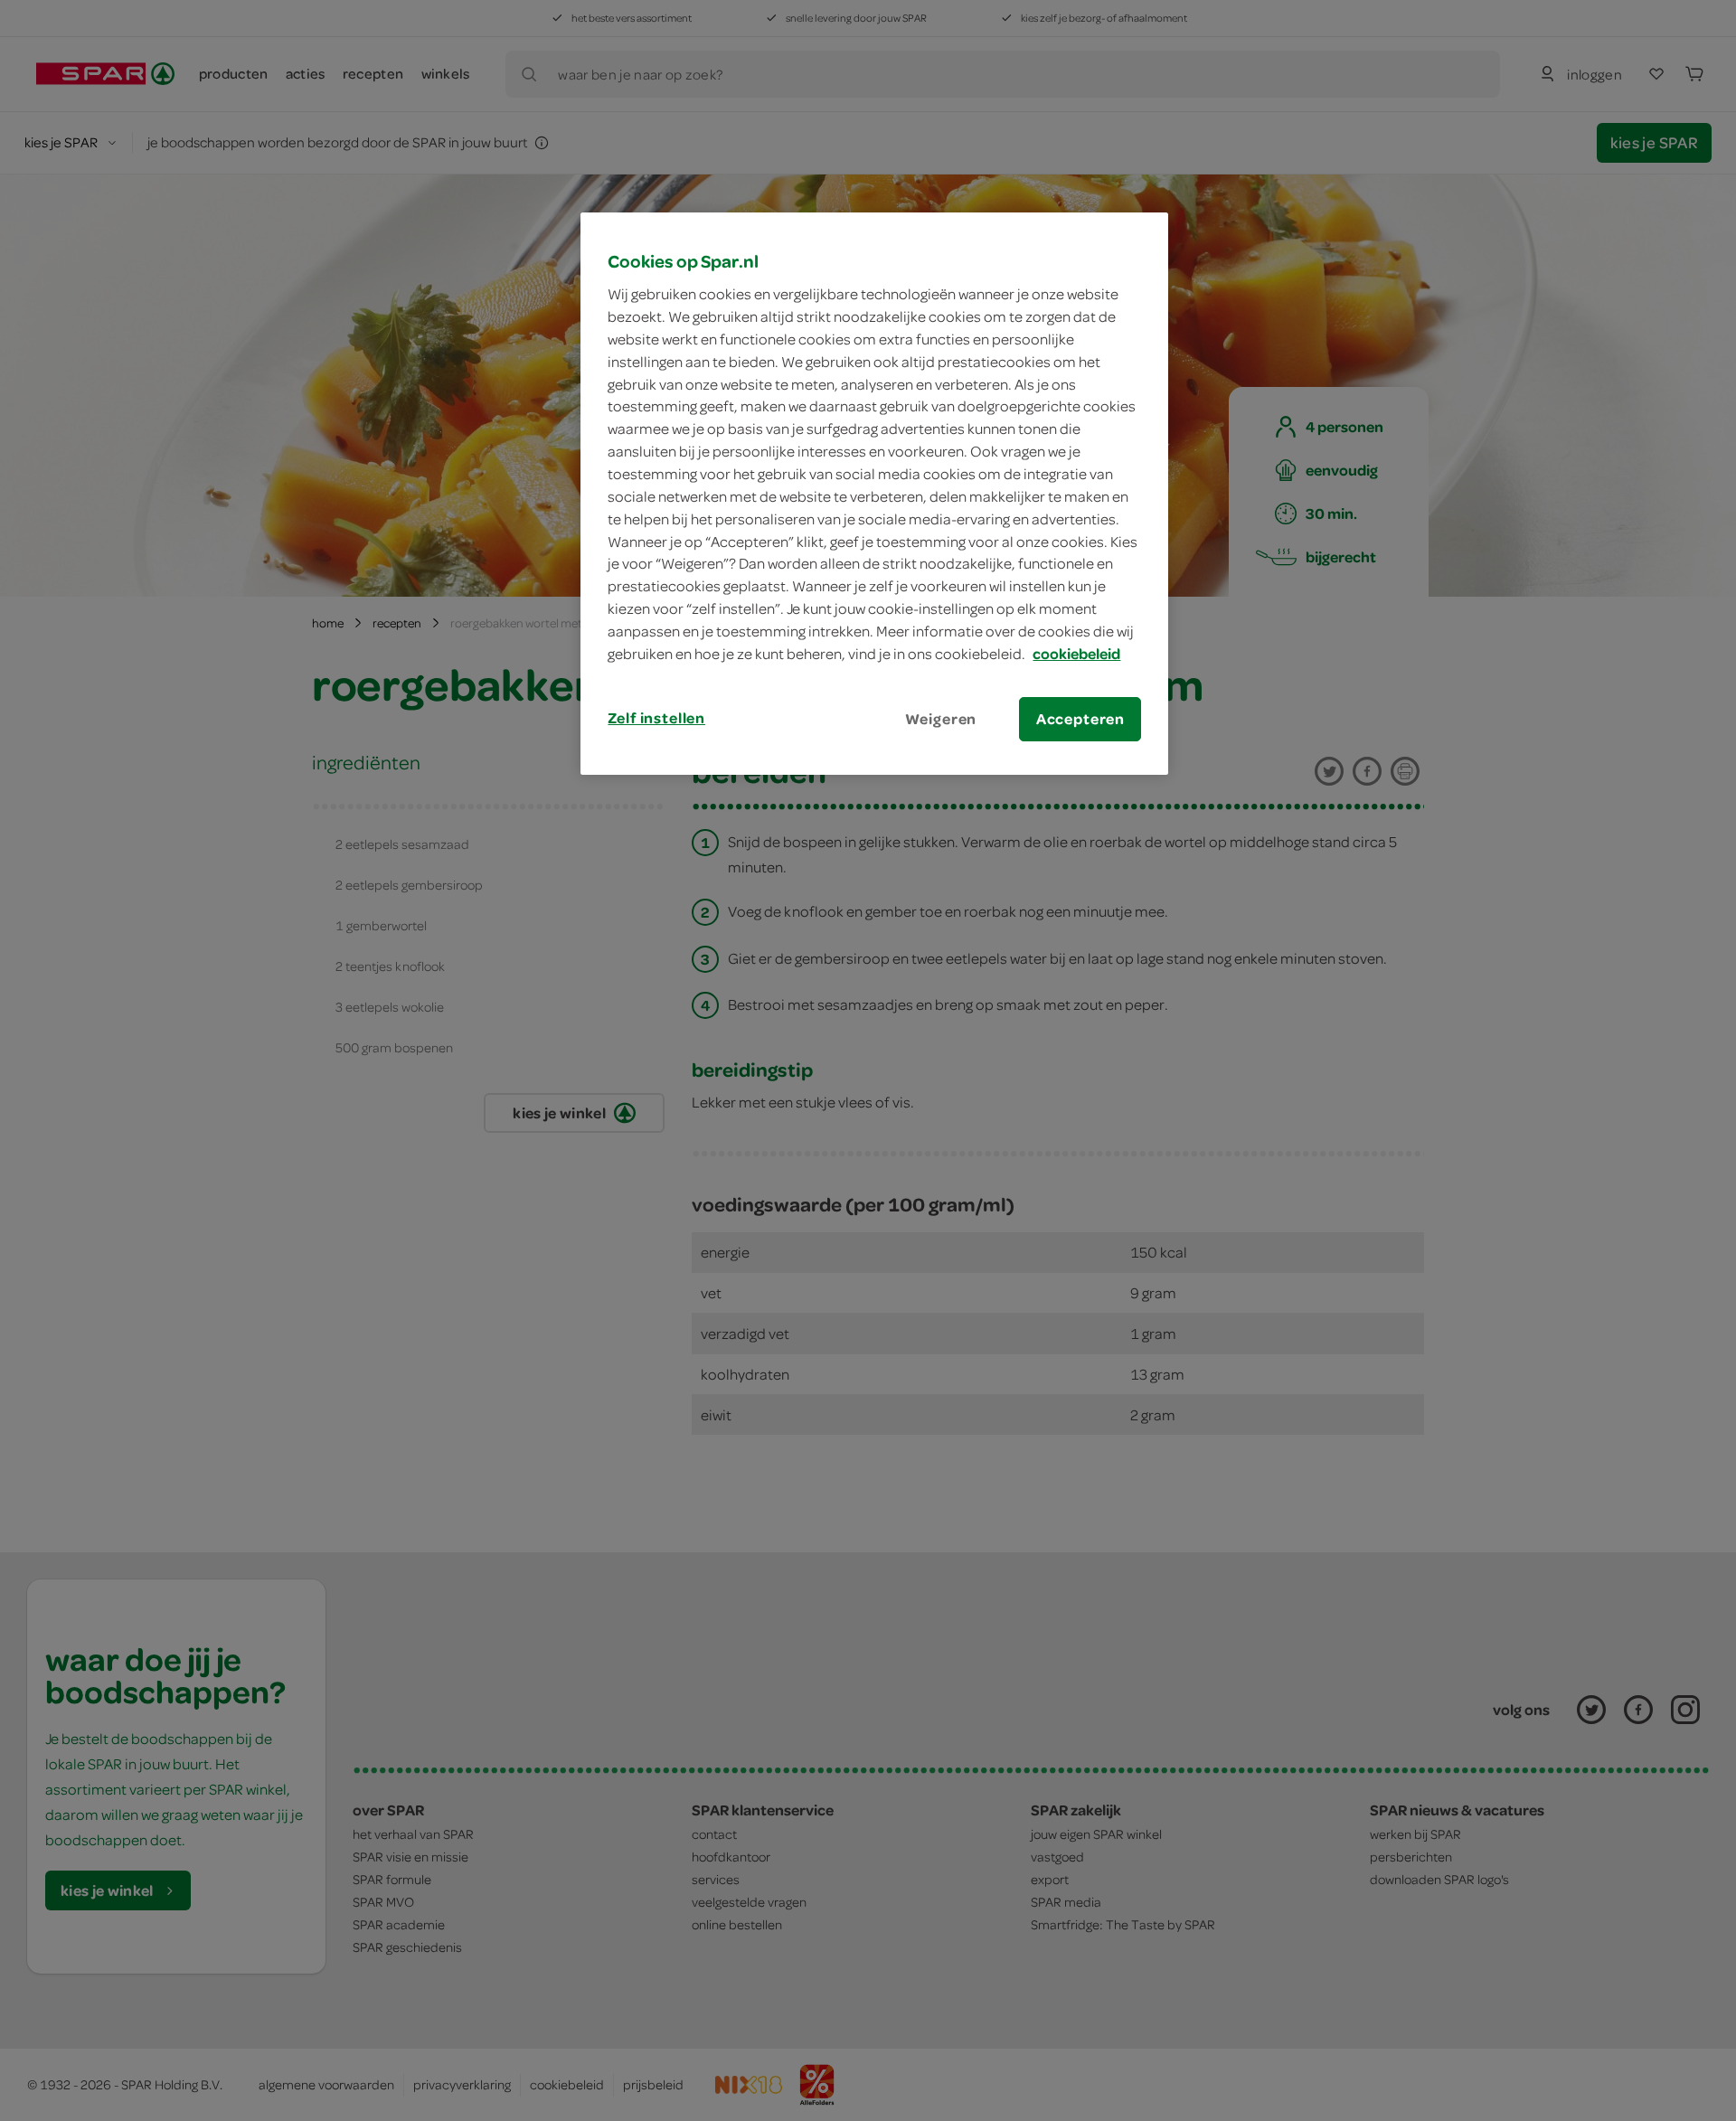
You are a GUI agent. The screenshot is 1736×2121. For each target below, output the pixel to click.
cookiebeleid (1076, 654)
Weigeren (941, 719)
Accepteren (1080, 719)
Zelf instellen (656, 718)
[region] (874, 494)
